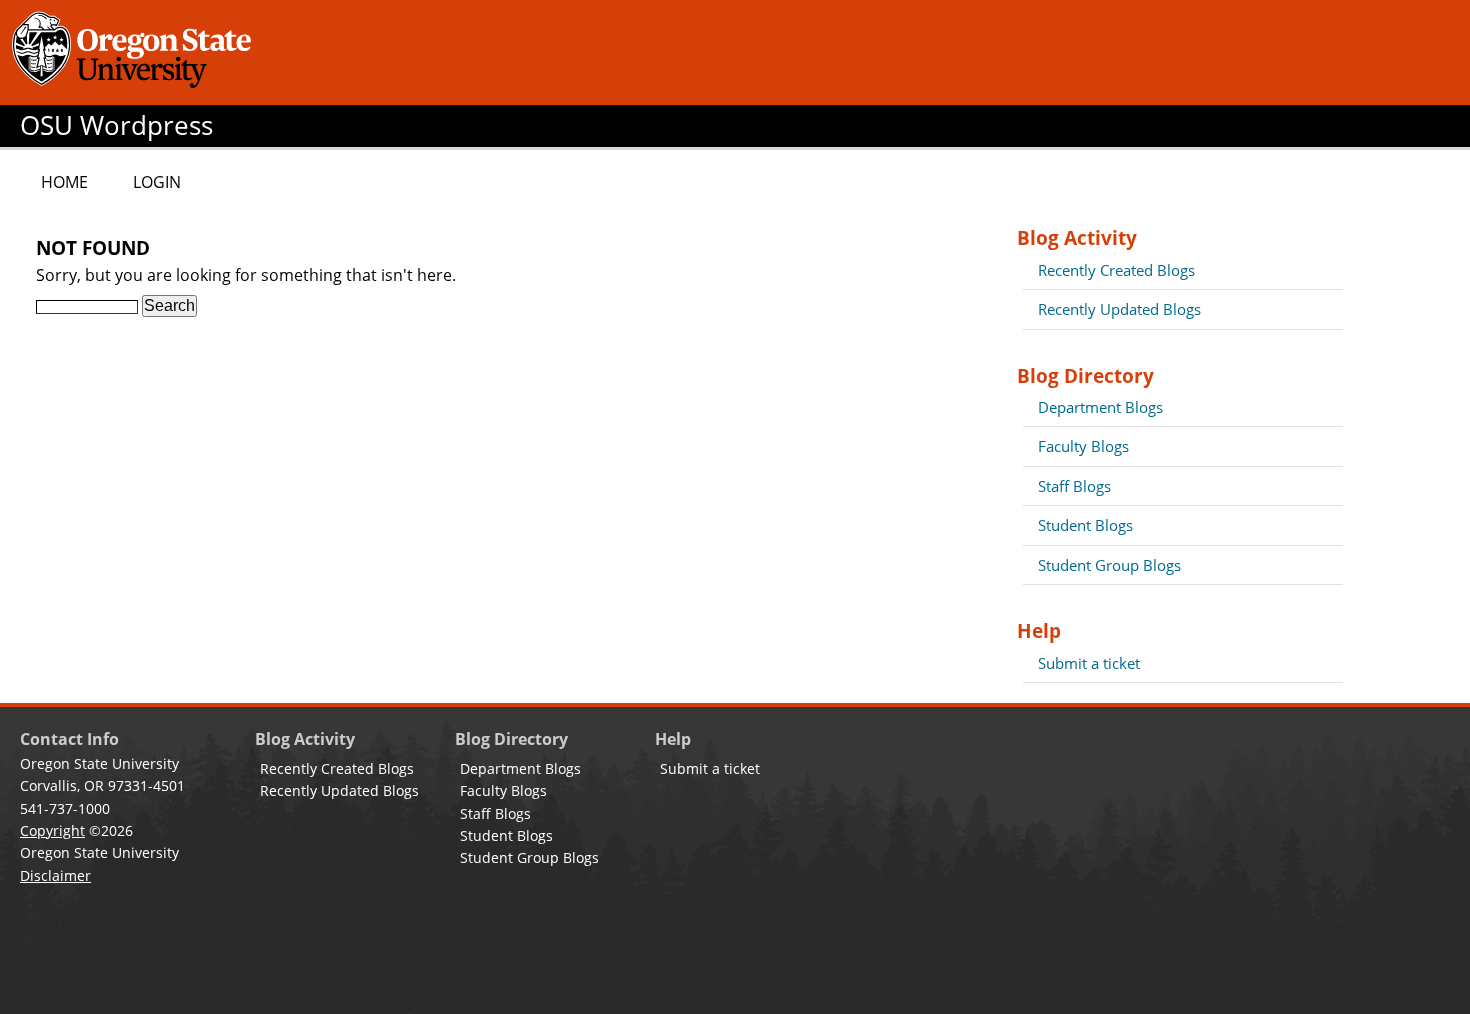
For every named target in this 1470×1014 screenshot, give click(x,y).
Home (64, 182)
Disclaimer (55, 875)
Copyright (52, 830)
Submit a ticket (1089, 663)
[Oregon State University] (135, 52)
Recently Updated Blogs (1119, 309)
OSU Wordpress (116, 125)
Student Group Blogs (1109, 565)
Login (157, 182)
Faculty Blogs (1083, 446)
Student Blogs (1085, 525)
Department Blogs (1100, 407)
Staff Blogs (1074, 486)
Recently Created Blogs (1116, 270)
